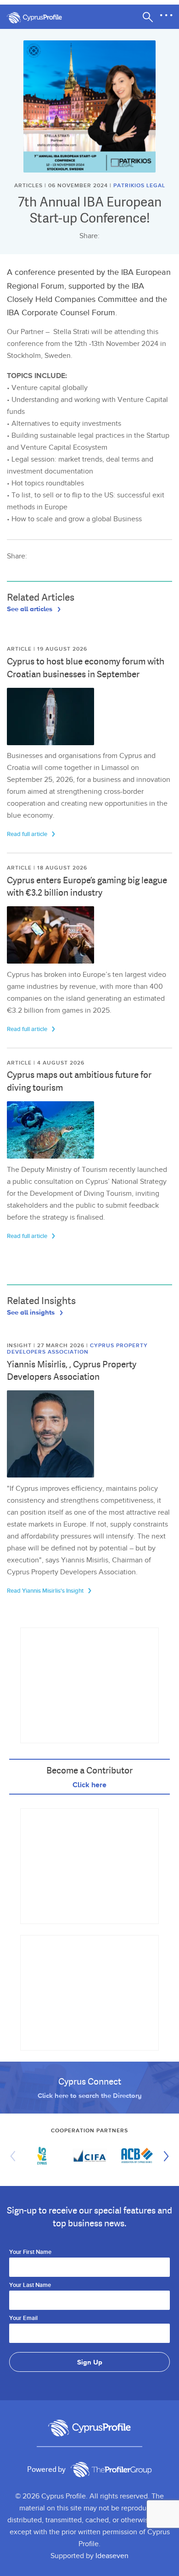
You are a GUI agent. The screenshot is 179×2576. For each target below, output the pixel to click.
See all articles (31, 608)
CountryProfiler (111, 2470)
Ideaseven (112, 2556)
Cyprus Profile (39, 18)
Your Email (23, 2319)
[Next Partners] (164, 2156)
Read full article (28, 834)
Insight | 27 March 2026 (47, 1346)
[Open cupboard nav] (166, 16)
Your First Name (30, 2253)
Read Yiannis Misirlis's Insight (46, 1591)
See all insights (32, 1312)
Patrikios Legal (139, 186)
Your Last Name (30, 2286)
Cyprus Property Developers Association (77, 1349)
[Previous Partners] (15, 2156)
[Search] (148, 17)
